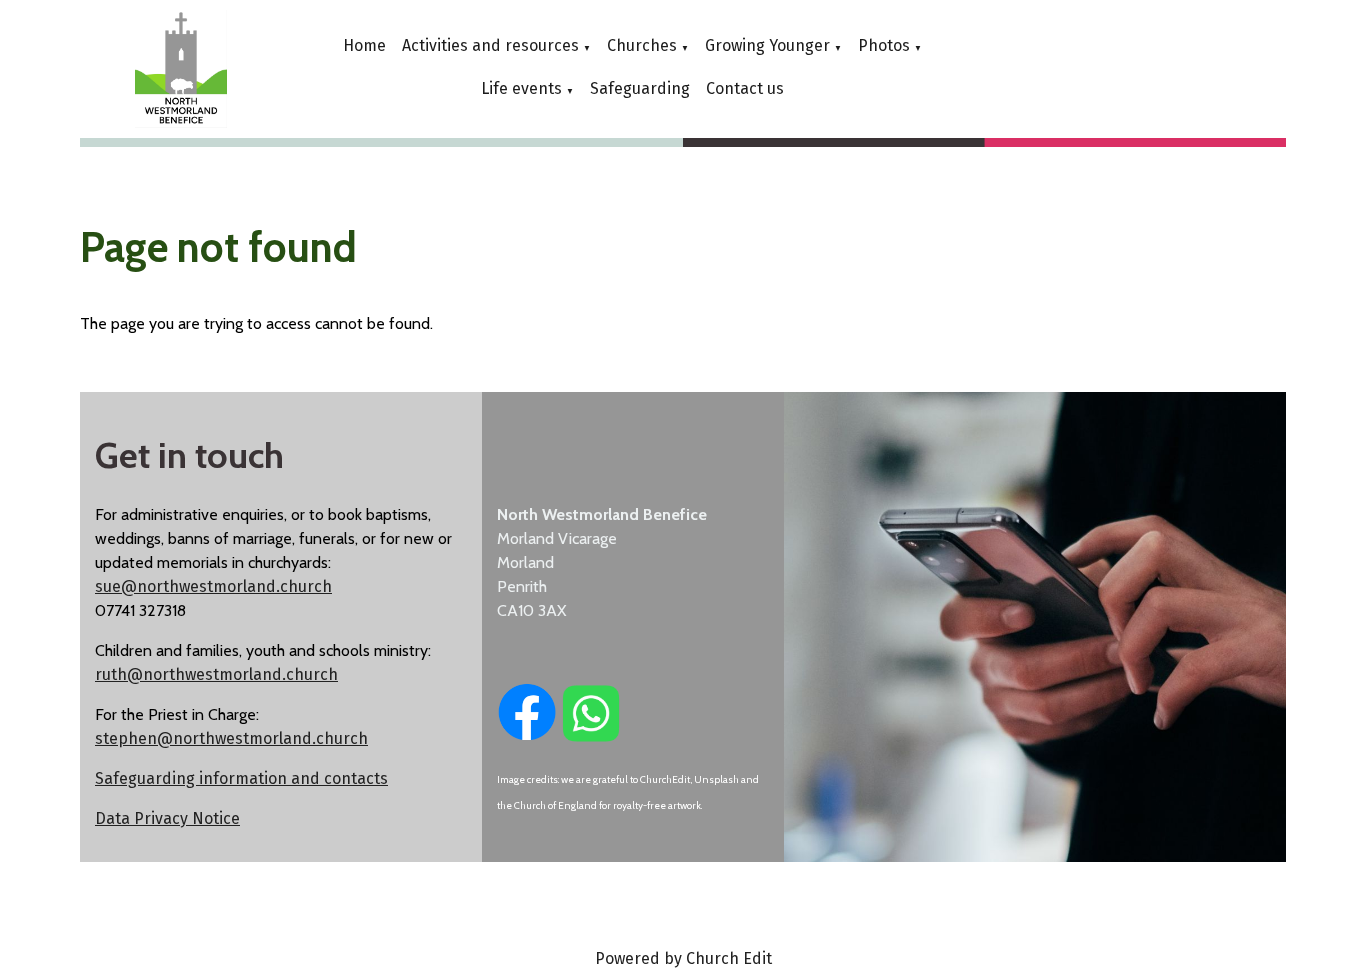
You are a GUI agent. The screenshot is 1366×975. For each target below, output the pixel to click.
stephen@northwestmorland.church (231, 738)
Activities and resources (490, 45)
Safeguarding (640, 88)
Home (364, 45)
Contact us (745, 88)
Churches (642, 45)
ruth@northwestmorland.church (216, 674)
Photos (884, 45)
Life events (521, 88)
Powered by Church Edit (683, 958)
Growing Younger (767, 45)
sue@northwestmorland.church (213, 586)
